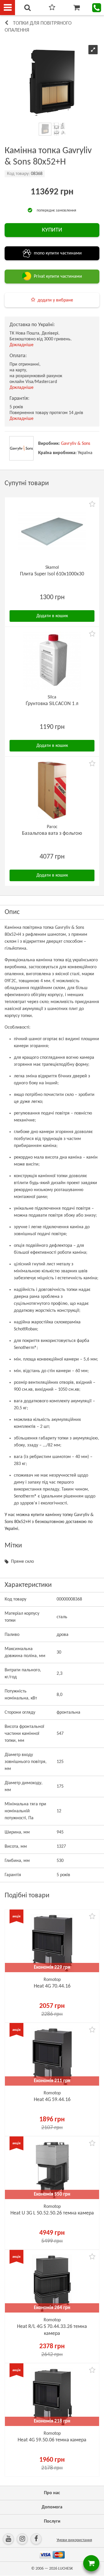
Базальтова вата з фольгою (52, 833)
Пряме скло (22, 1562)
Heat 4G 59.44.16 (52, 2100)
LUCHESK (65, 2569)
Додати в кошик (52, 616)
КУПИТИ (52, 230)
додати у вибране (55, 300)
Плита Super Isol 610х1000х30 (52, 574)
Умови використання (74, 2540)
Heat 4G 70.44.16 (52, 1986)
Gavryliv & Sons (76, 444)
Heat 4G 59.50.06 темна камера (52, 2440)
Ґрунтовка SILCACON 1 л (52, 704)
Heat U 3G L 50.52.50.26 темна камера (52, 2213)
